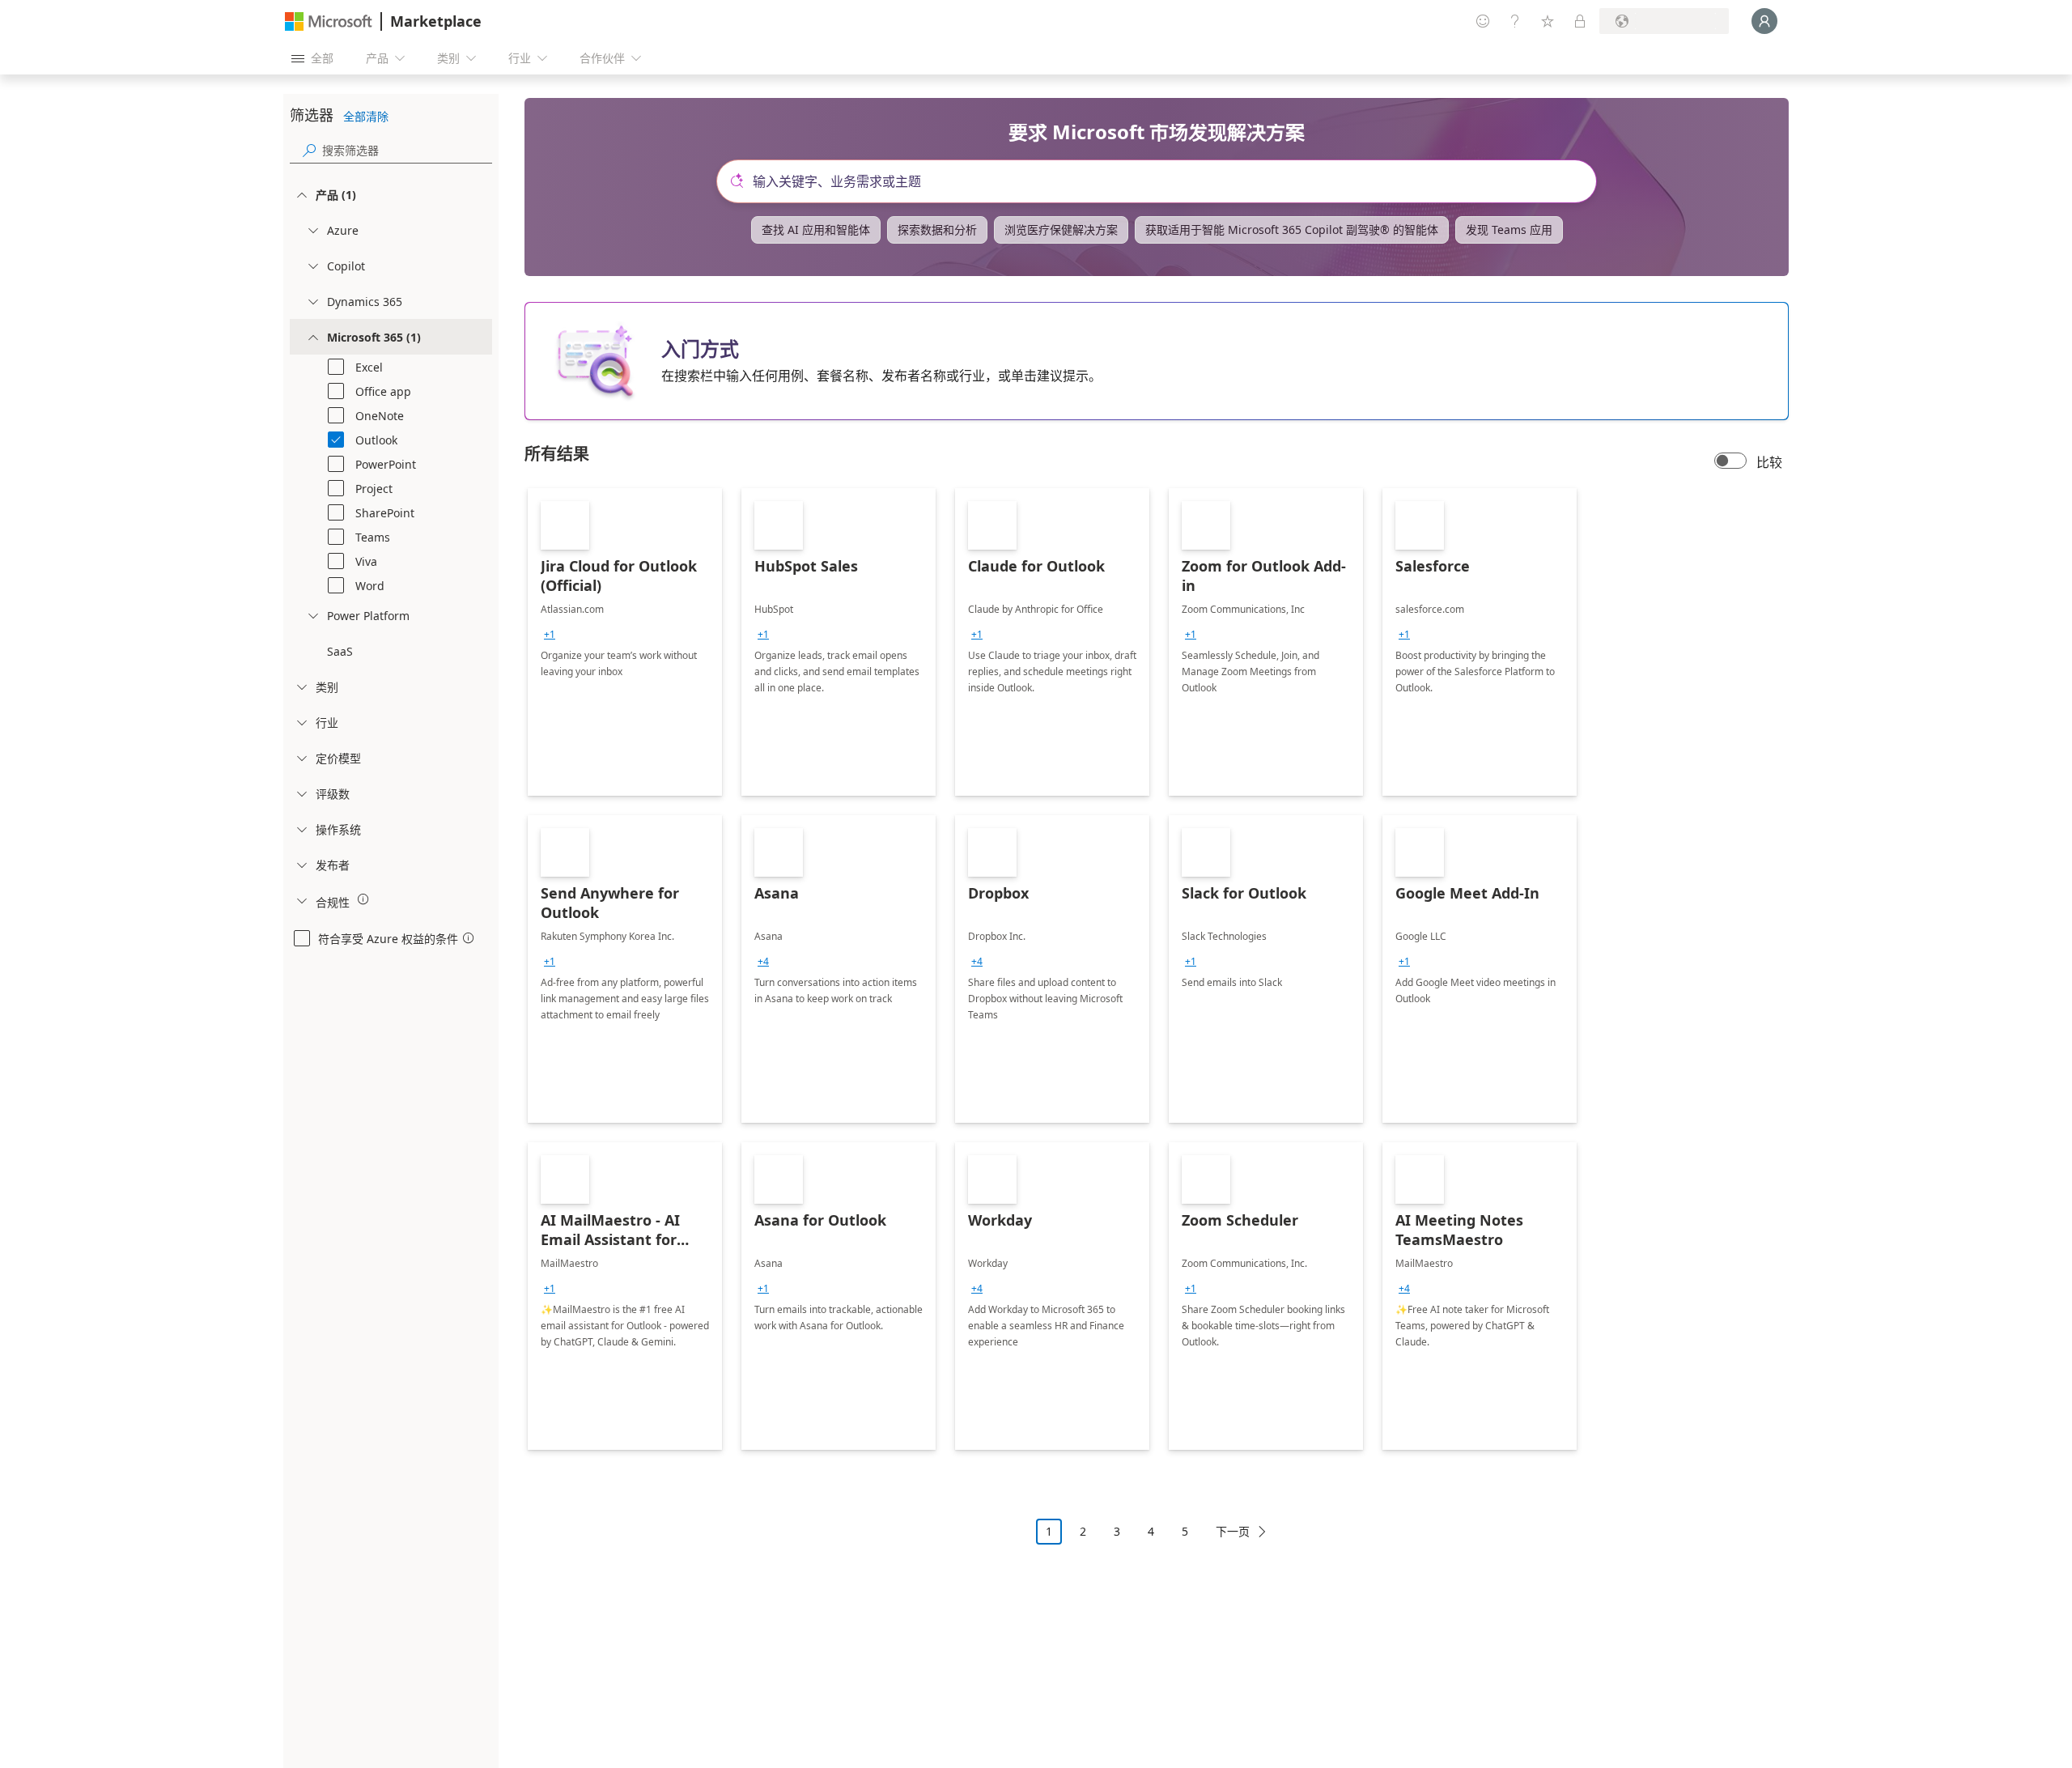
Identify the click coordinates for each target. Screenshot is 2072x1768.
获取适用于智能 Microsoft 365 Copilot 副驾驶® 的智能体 (1292, 229)
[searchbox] (407, 150)
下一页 (1233, 1531)
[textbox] (1163, 181)
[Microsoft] (329, 21)
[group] (550, 635)
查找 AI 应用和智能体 (816, 229)
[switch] (1730, 462)
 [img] (363, 899)
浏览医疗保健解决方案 (1061, 229)
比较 (1769, 462)
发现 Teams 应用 (1509, 229)
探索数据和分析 (937, 229)
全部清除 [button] (366, 116)
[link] (625, 642)
